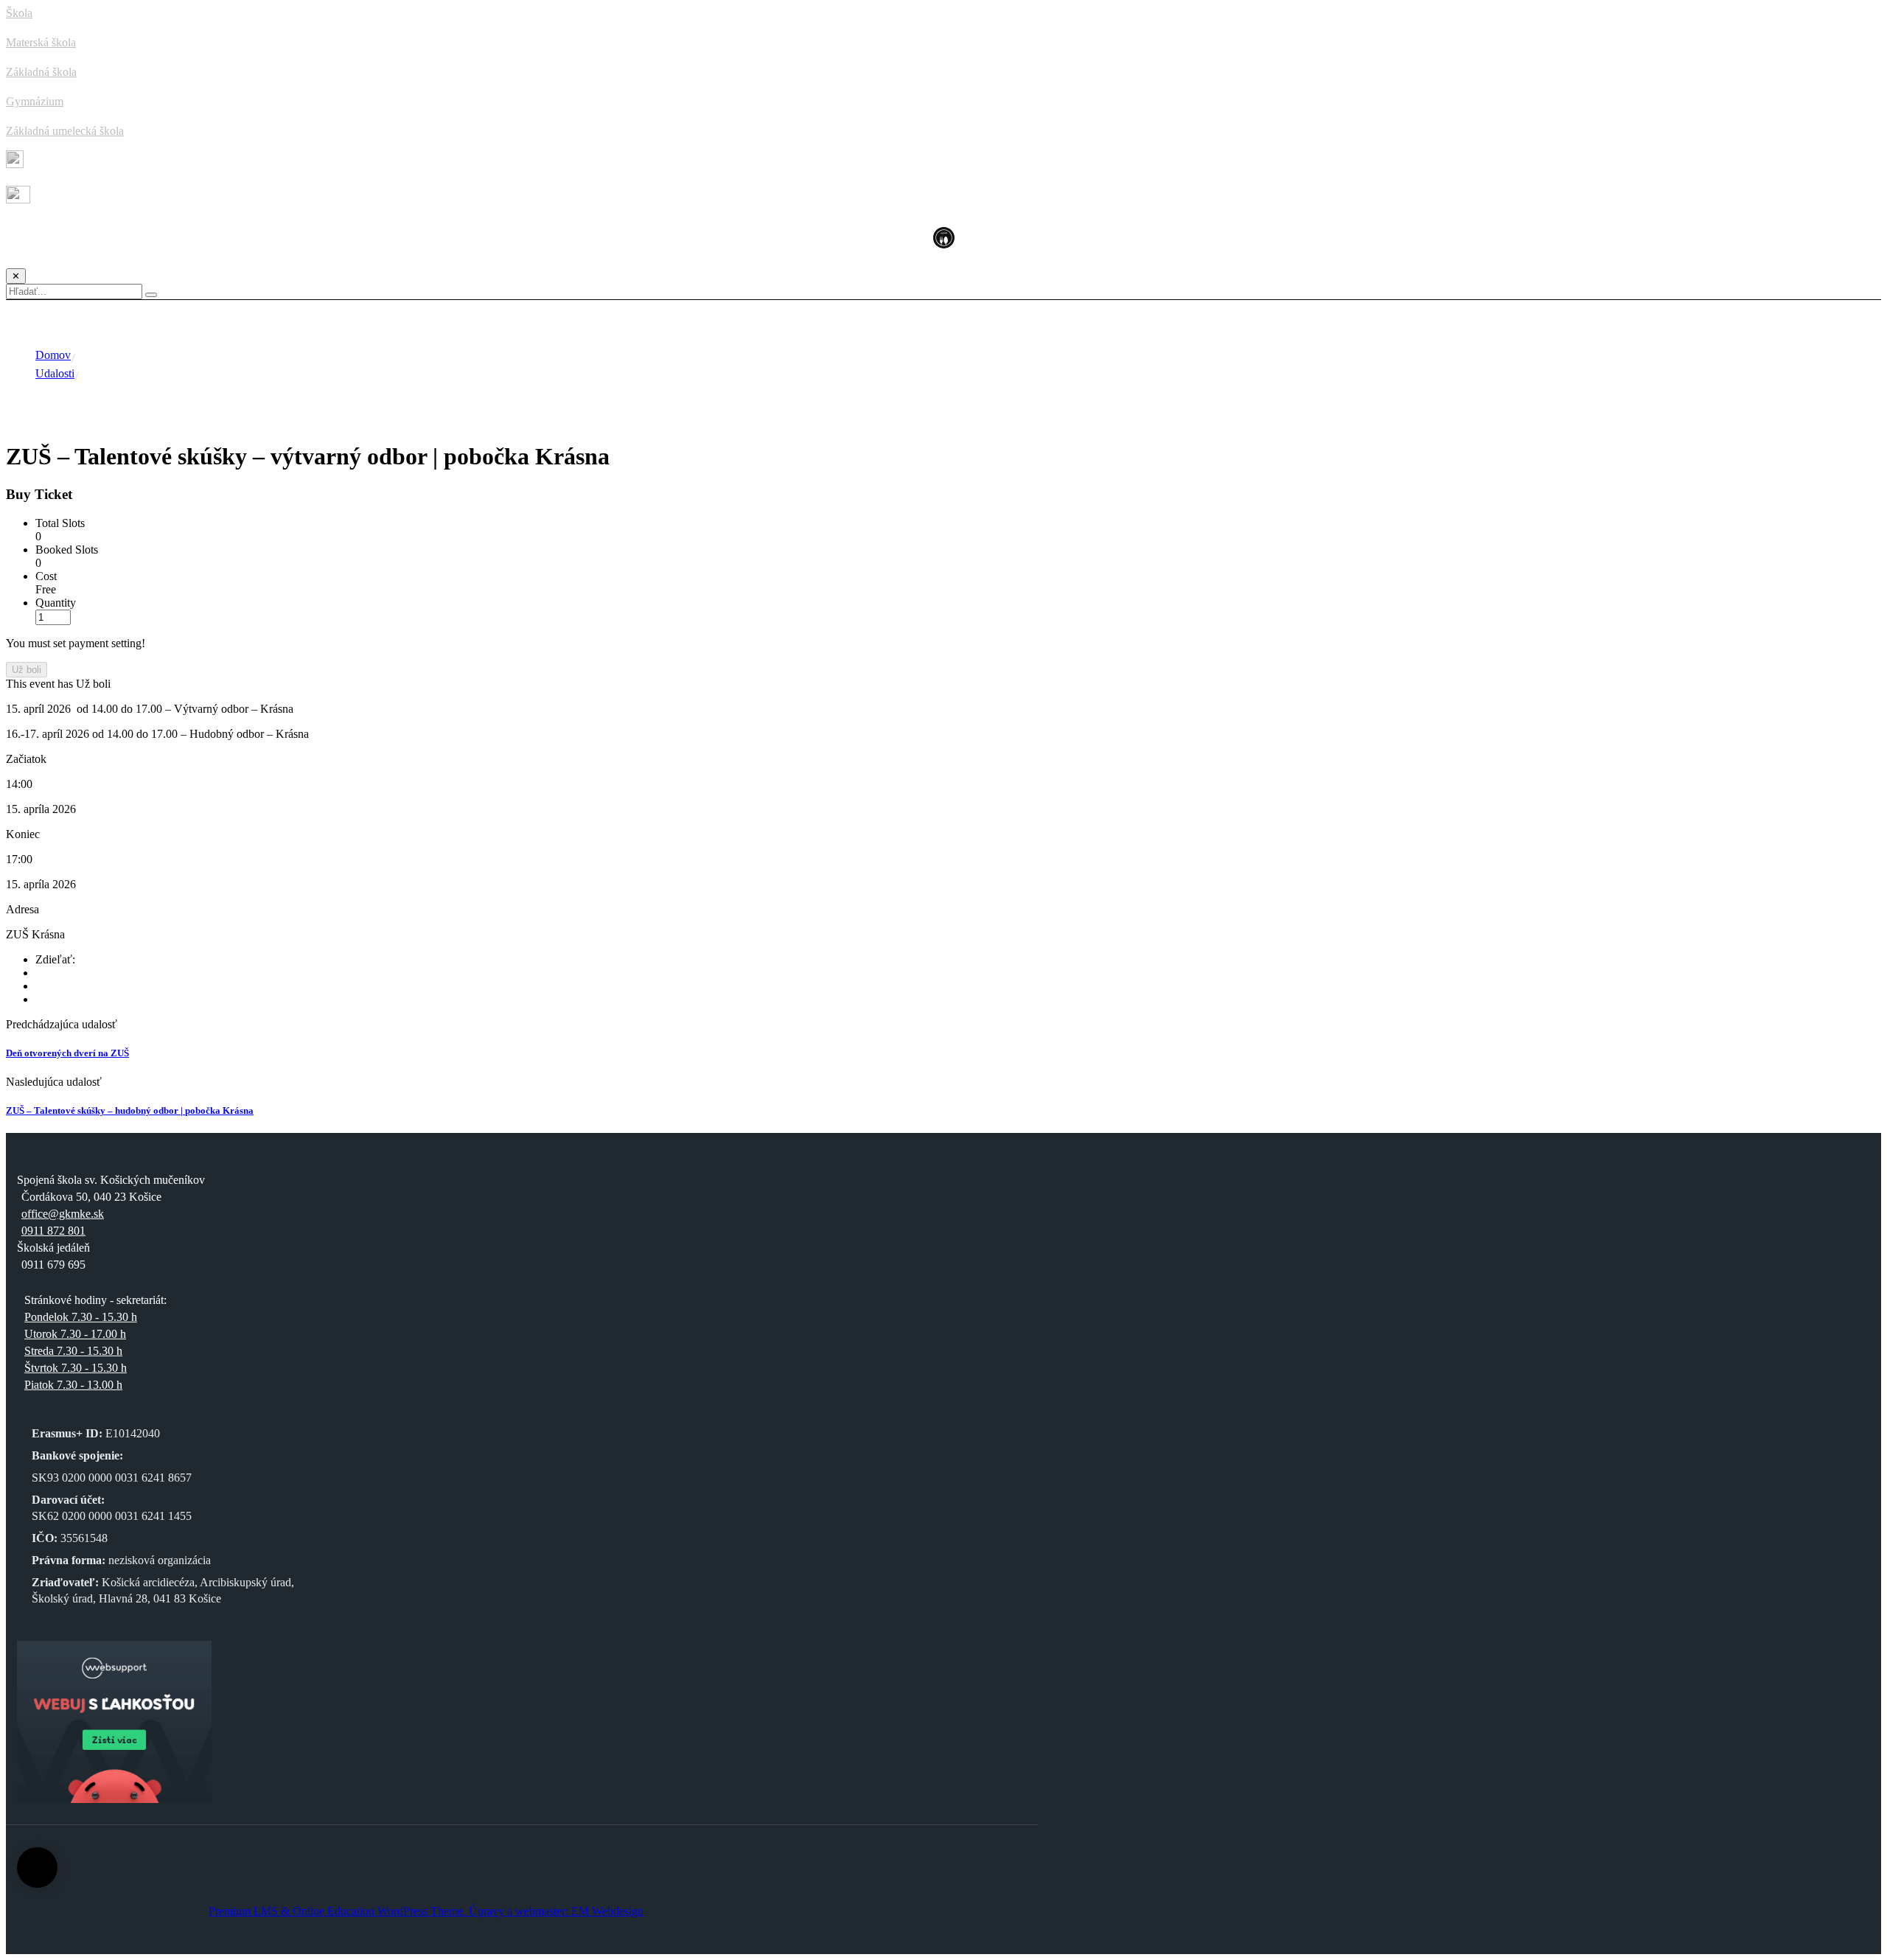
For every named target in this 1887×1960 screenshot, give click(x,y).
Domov (53, 355)
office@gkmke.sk (63, 1214)
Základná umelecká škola (65, 131)
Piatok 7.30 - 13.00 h (73, 1385)
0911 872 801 (53, 1231)
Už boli (27, 670)
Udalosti (55, 373)
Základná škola (41, 72)
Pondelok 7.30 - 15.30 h (81, 1317)
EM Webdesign (607, 1911)
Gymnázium (35, 101)
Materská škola (41, 42)
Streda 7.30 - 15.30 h (73, 1351)
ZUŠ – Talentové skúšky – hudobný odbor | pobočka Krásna (130, 1110)
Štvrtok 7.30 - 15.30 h (76, 1368)
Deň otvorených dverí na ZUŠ (67, 1053)
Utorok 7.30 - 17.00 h (75, 1334)
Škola (19, 13)
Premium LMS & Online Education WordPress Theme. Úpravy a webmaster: (390, 1911)
